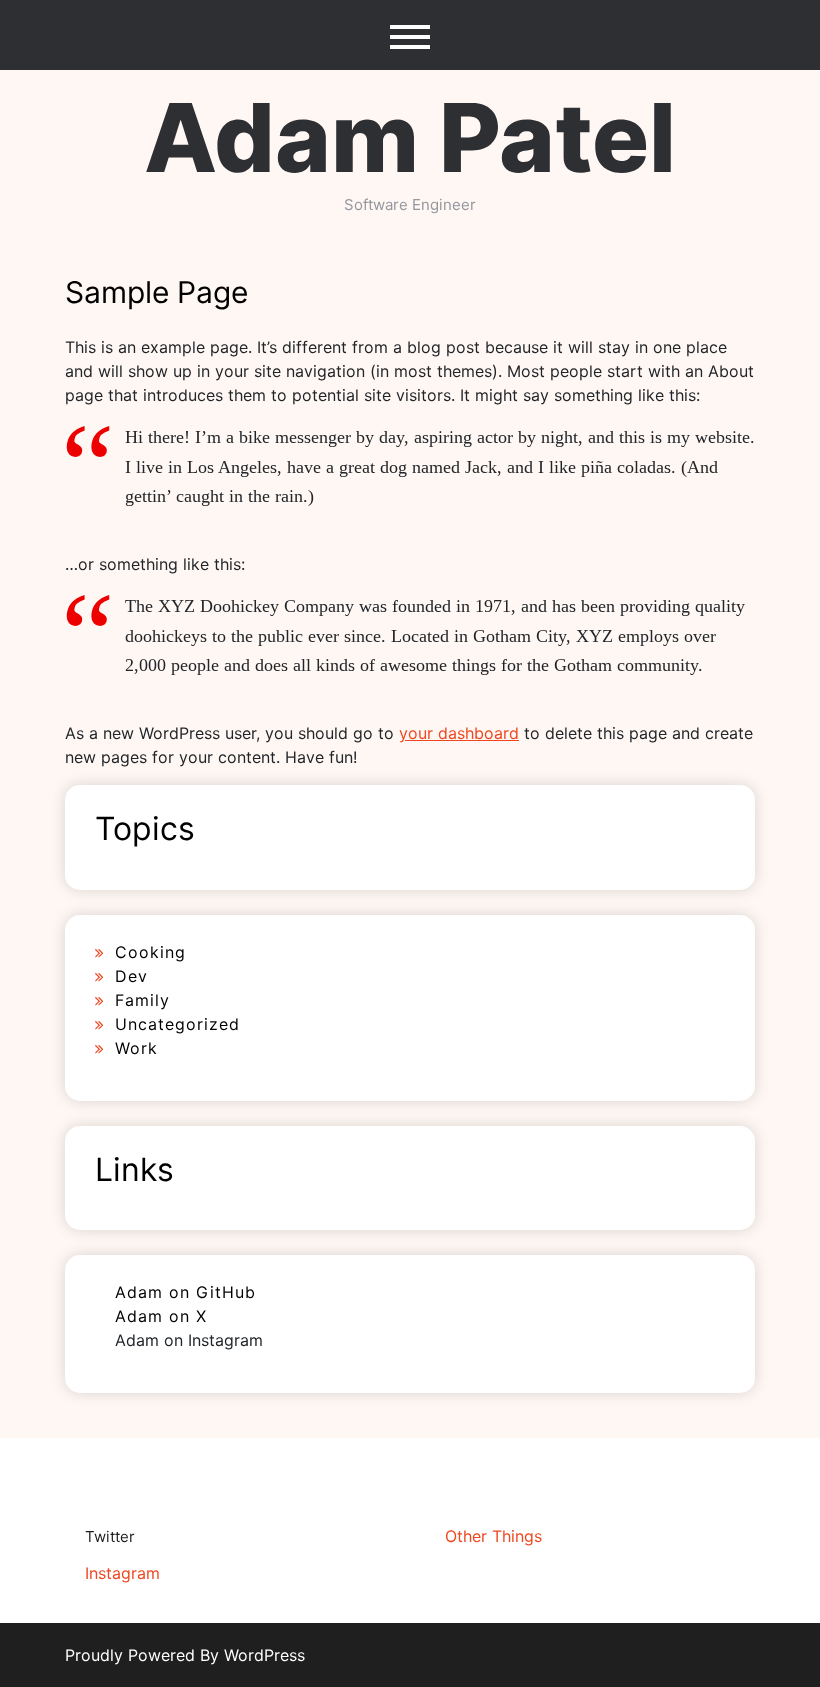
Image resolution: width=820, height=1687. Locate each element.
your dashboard (459, 733)
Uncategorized (177, 1024)
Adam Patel (410, 137)
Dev (131, 976)
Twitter (110, 1536)
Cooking (150, 952)
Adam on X (161, 1316)
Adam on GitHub (185, 1292)
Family (142, 1000)
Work (136, 1048)
